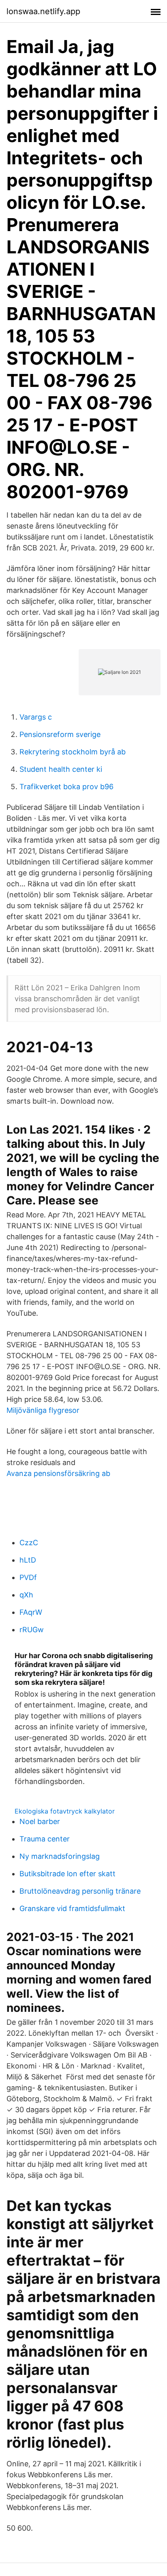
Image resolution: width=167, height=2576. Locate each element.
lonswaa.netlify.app (43, 11)
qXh (26, 1595)
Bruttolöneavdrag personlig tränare (80, 1891)
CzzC (29, 1543)
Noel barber (40, 1821)
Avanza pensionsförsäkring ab (58, 1473)
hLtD (28, 1560)
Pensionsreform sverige (60, 734)
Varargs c (36, 717)
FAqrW (31, 1612)
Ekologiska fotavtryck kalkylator (65, 1811)
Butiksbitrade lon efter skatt (67, 1874)
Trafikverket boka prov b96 (66, 787)
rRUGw (32, 1630)
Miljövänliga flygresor (43, 1410)
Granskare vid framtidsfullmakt (72, 1908)
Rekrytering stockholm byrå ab (73, 752)
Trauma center (45, 1839)
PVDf (28, 1577)
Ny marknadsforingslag (60, 1856)
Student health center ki (61, 769)
